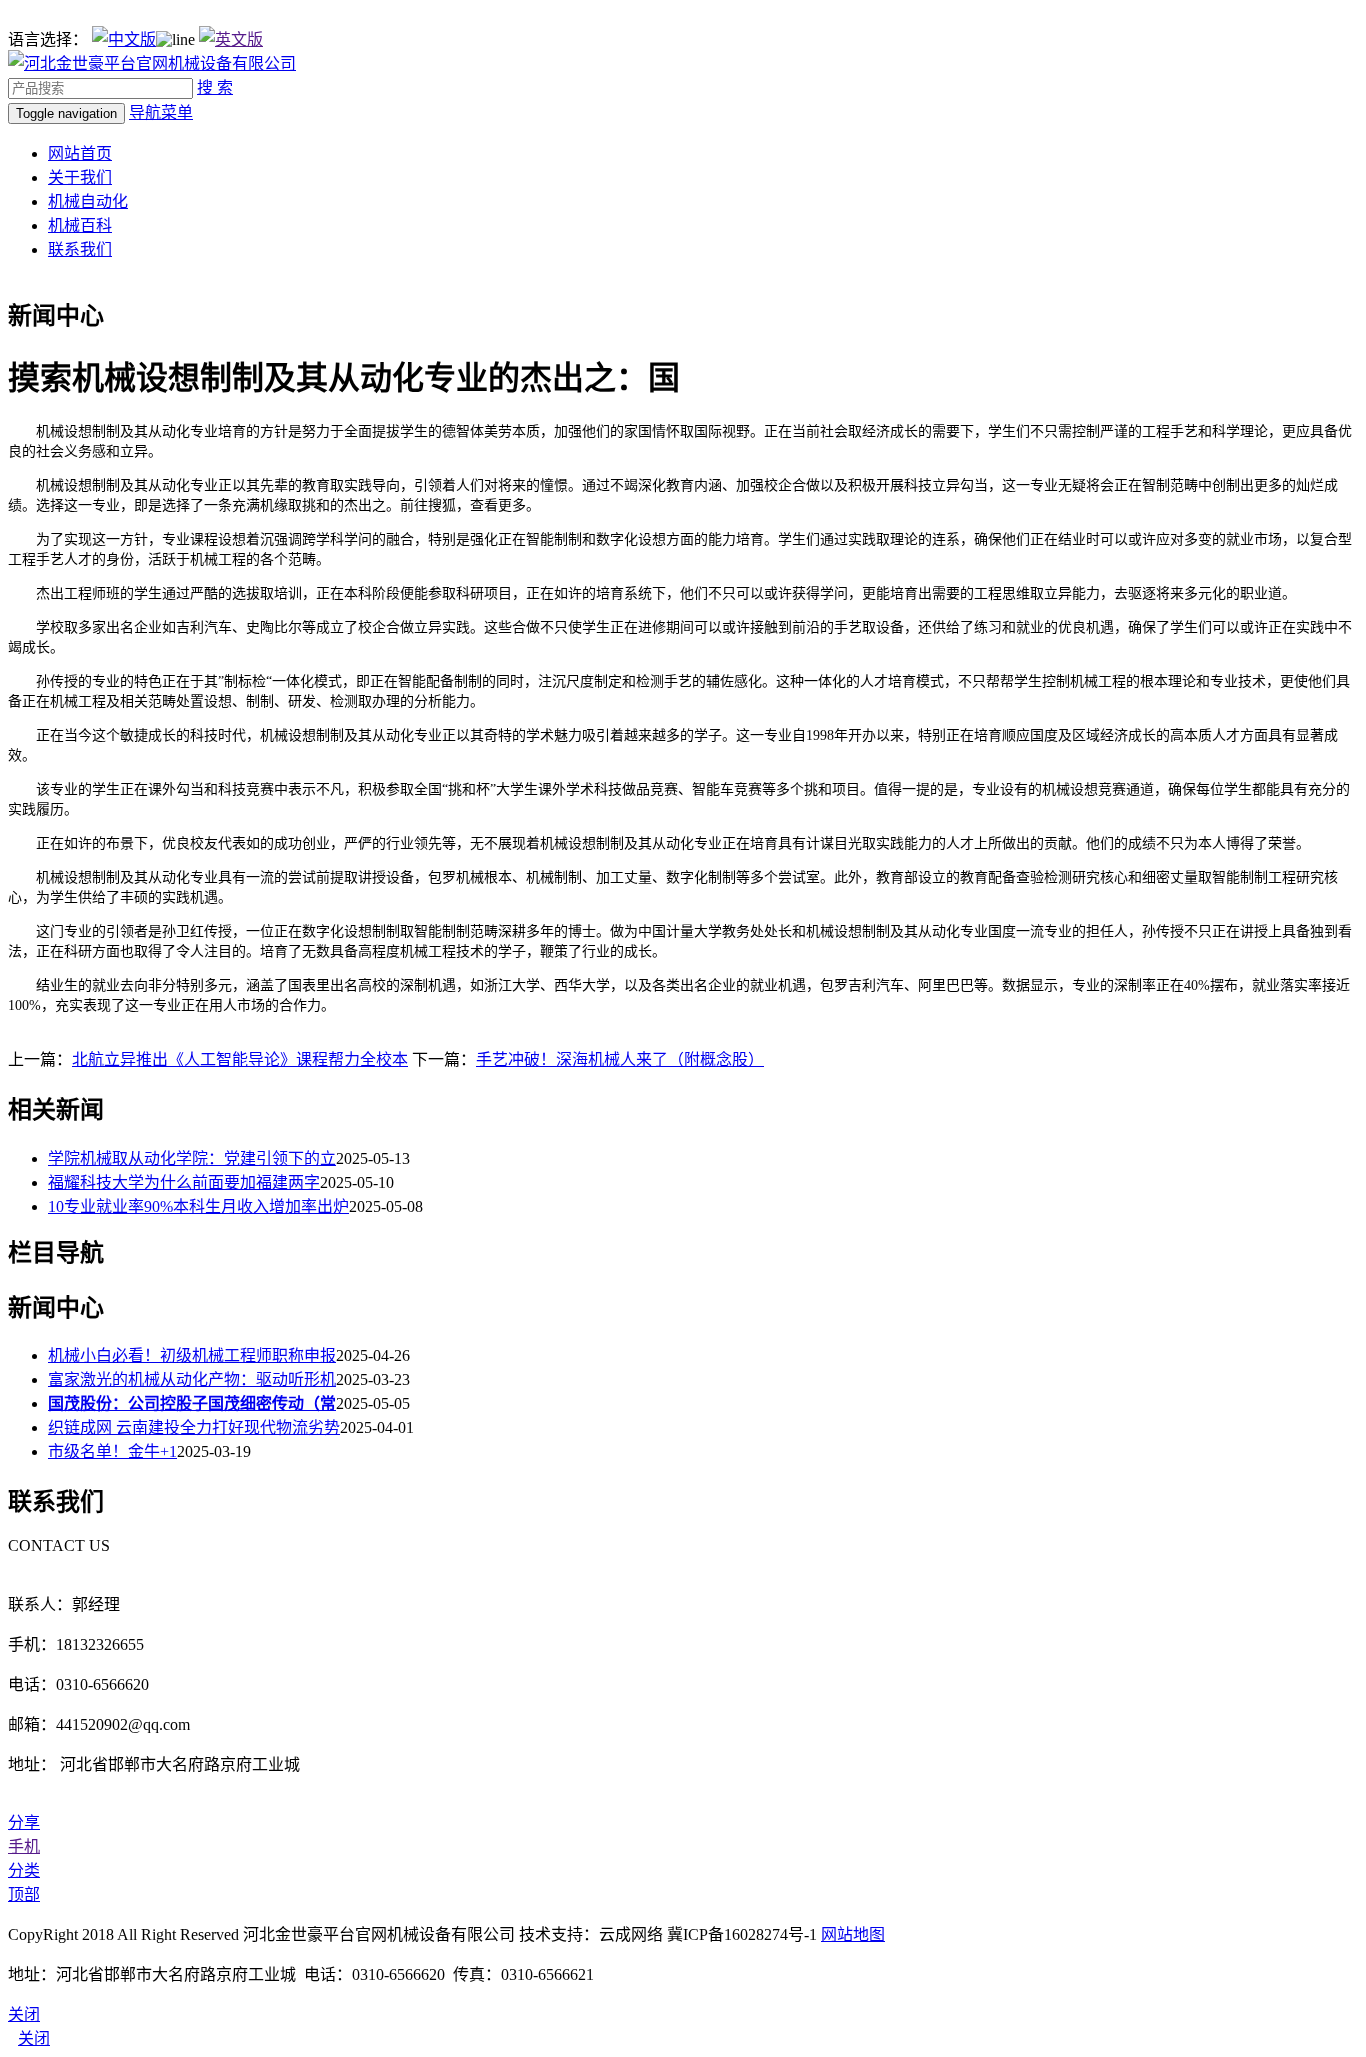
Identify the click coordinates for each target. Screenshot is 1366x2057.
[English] (231, 39)
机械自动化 (88, 201)
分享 (24, 1822)
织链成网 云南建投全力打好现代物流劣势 (194, 1427)
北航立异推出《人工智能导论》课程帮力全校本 (240, 1059)
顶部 (24, 1894)
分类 (24, 1870)
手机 (24, 1846)
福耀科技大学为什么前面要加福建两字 (184, 1182)
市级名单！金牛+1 (112, 1451)
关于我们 (80, 177)
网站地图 (853, 1934)
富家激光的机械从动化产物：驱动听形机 (192, 1379)
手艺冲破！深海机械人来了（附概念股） (620, 1059)
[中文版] (124, 39)
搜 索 (215, 87)
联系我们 (80, 249)
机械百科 (80, 225)
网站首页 (80, 153)
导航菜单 (161, 112)
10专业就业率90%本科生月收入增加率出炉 (198, 1206)
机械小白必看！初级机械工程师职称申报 (192, 1355)
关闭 (34, 2038)
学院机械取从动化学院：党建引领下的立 (192, 1158)
